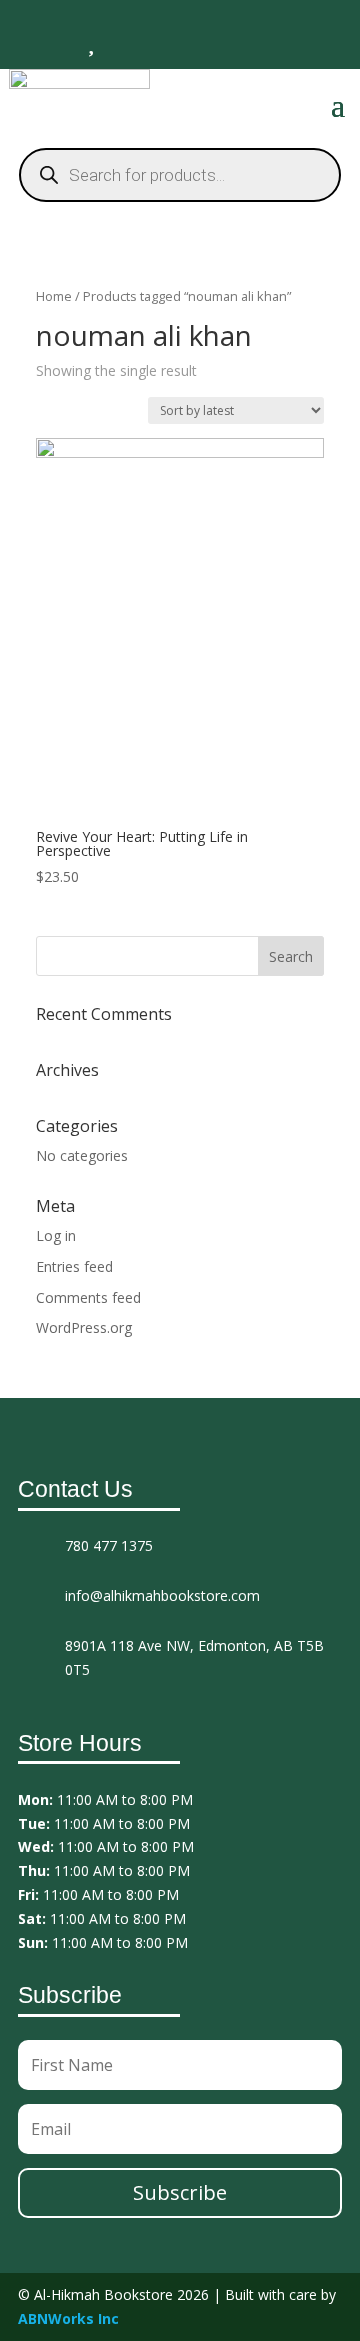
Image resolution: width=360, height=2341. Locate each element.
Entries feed (74, 1266)
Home (54, 296)
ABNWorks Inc (68, 2318)
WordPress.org (84, 1327)
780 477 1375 (109, 1545)
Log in (56, 1235)
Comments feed (88, 1297)
